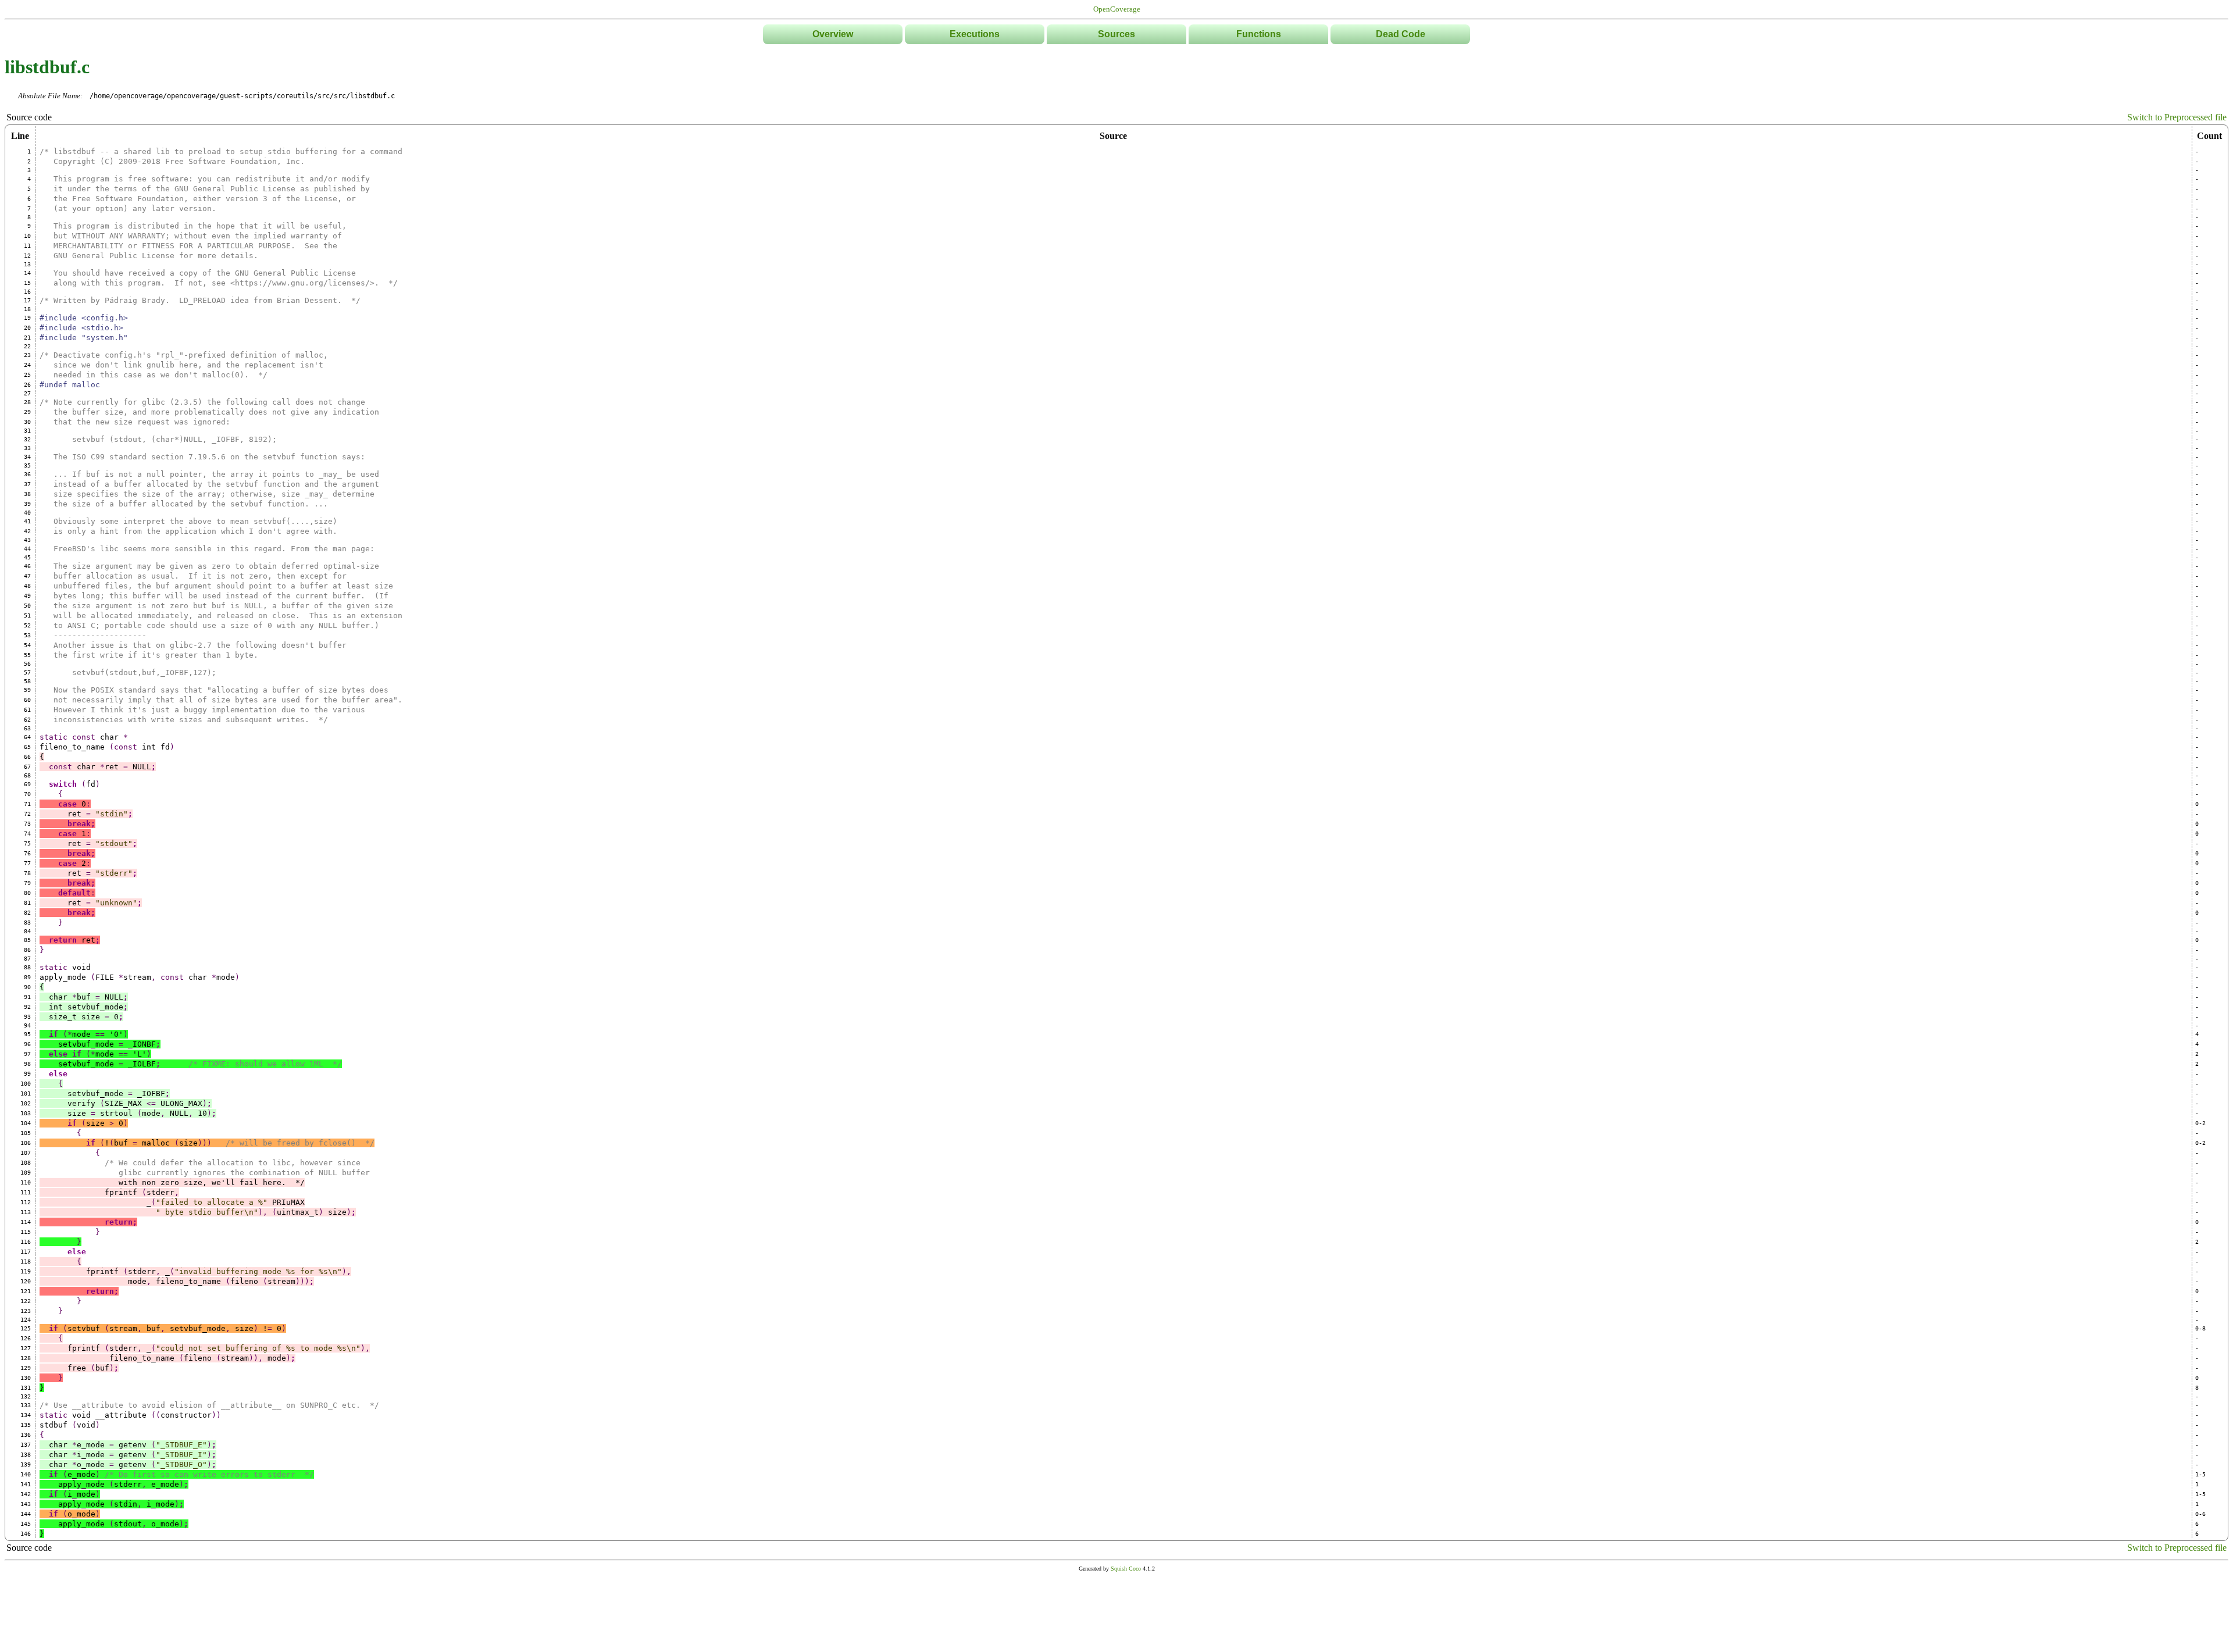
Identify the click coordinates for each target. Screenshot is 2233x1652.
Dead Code (1401, 34)
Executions (975, 34)
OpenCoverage (1117, 9)
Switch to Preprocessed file (2177, 117)
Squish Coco (1126, 1569)
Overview (833, 34)
